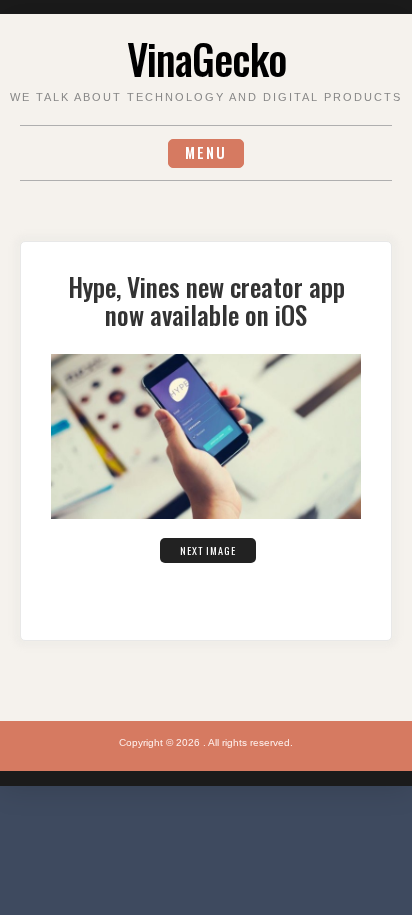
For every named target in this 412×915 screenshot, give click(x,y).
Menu (206, 152)
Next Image (208, 550)
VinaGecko (206, 58)
